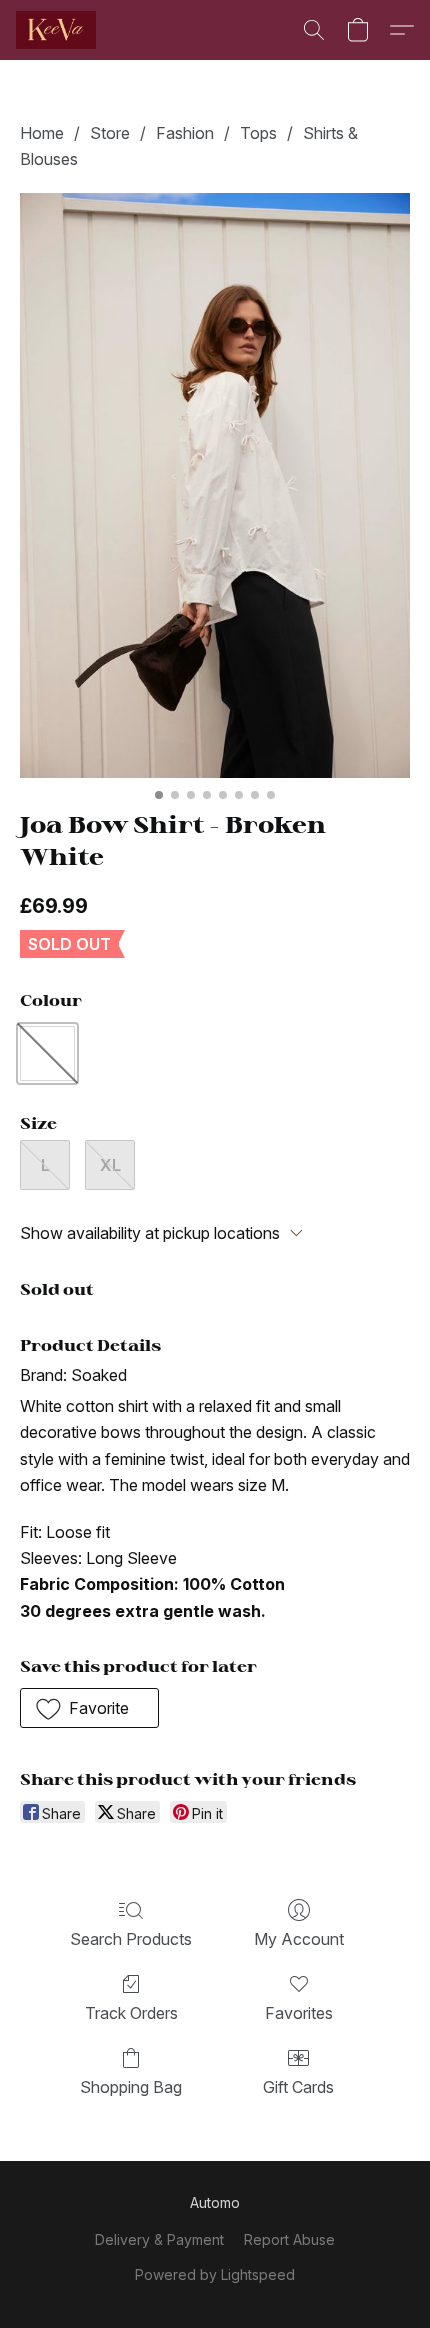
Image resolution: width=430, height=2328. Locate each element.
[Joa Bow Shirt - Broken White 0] (215, 485)
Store (110, 133)
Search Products (131, 1939)
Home (42, 133)
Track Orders (131, 2013)
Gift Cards (298, 2087)
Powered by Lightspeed (215, 2274)
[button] (58, 30)
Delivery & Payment (159, 2239)
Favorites (299, 2013)
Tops (258, 133)
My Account (299, 1939)
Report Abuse (289, 2239)
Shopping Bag (131, 2087)
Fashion (185, 133)
